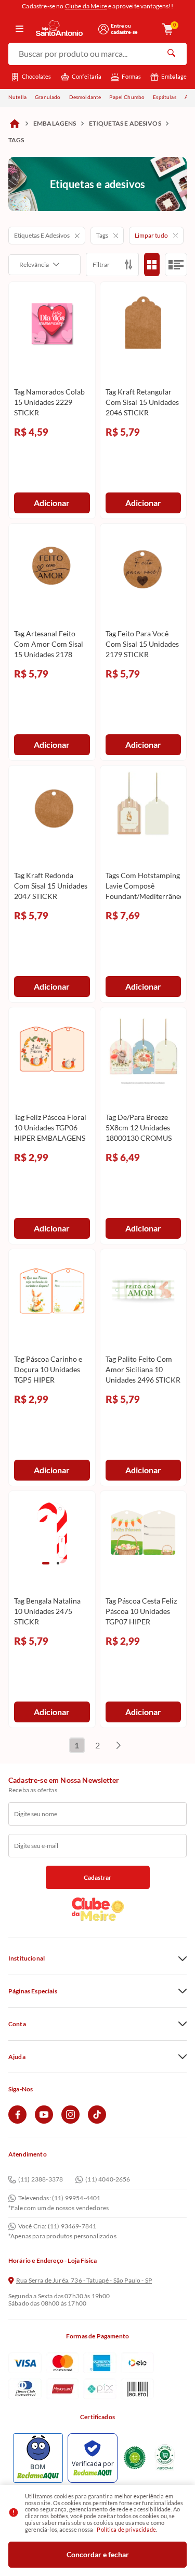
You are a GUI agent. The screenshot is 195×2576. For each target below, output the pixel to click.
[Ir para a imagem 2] (58, 1563)
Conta (17, 2024)
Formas (131, 76)
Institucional (27, 1958)
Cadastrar (97, 1877)
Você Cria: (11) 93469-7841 (57, 2226)
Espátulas (164, 97)
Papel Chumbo (127, 97)
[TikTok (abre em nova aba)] (97, 2121)
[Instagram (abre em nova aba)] (70, 2121)
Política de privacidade (126, 2529)
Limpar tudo (151, 235)
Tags (102, 235)
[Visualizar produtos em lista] (176, 264)
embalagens (55, 123)
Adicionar (52, 503)
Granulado (48, 97)
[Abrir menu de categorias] (19, 29)
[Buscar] (171, 54)
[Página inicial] (15, 124)
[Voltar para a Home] (63, 29)
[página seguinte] (119, 1745)
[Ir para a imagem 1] (46, 1563)
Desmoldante (85, 97)
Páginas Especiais (33, 1991)
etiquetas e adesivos (125, 123)
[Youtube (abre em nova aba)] (44, 2121)
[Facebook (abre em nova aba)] (17, 2121)
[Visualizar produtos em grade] (152, 264)
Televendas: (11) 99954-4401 (59, 2198)
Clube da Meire (86, 6)
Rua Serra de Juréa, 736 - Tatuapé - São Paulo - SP (84, 2281)
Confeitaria (87, 76)
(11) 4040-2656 (108, 2180)
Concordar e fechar (98, 2554)
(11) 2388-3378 (41, 2180)
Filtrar (101, 264)
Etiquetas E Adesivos (42, 235)
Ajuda (17, 2057)
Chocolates (37, 76)
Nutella (17, 97)
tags (16, 140)
